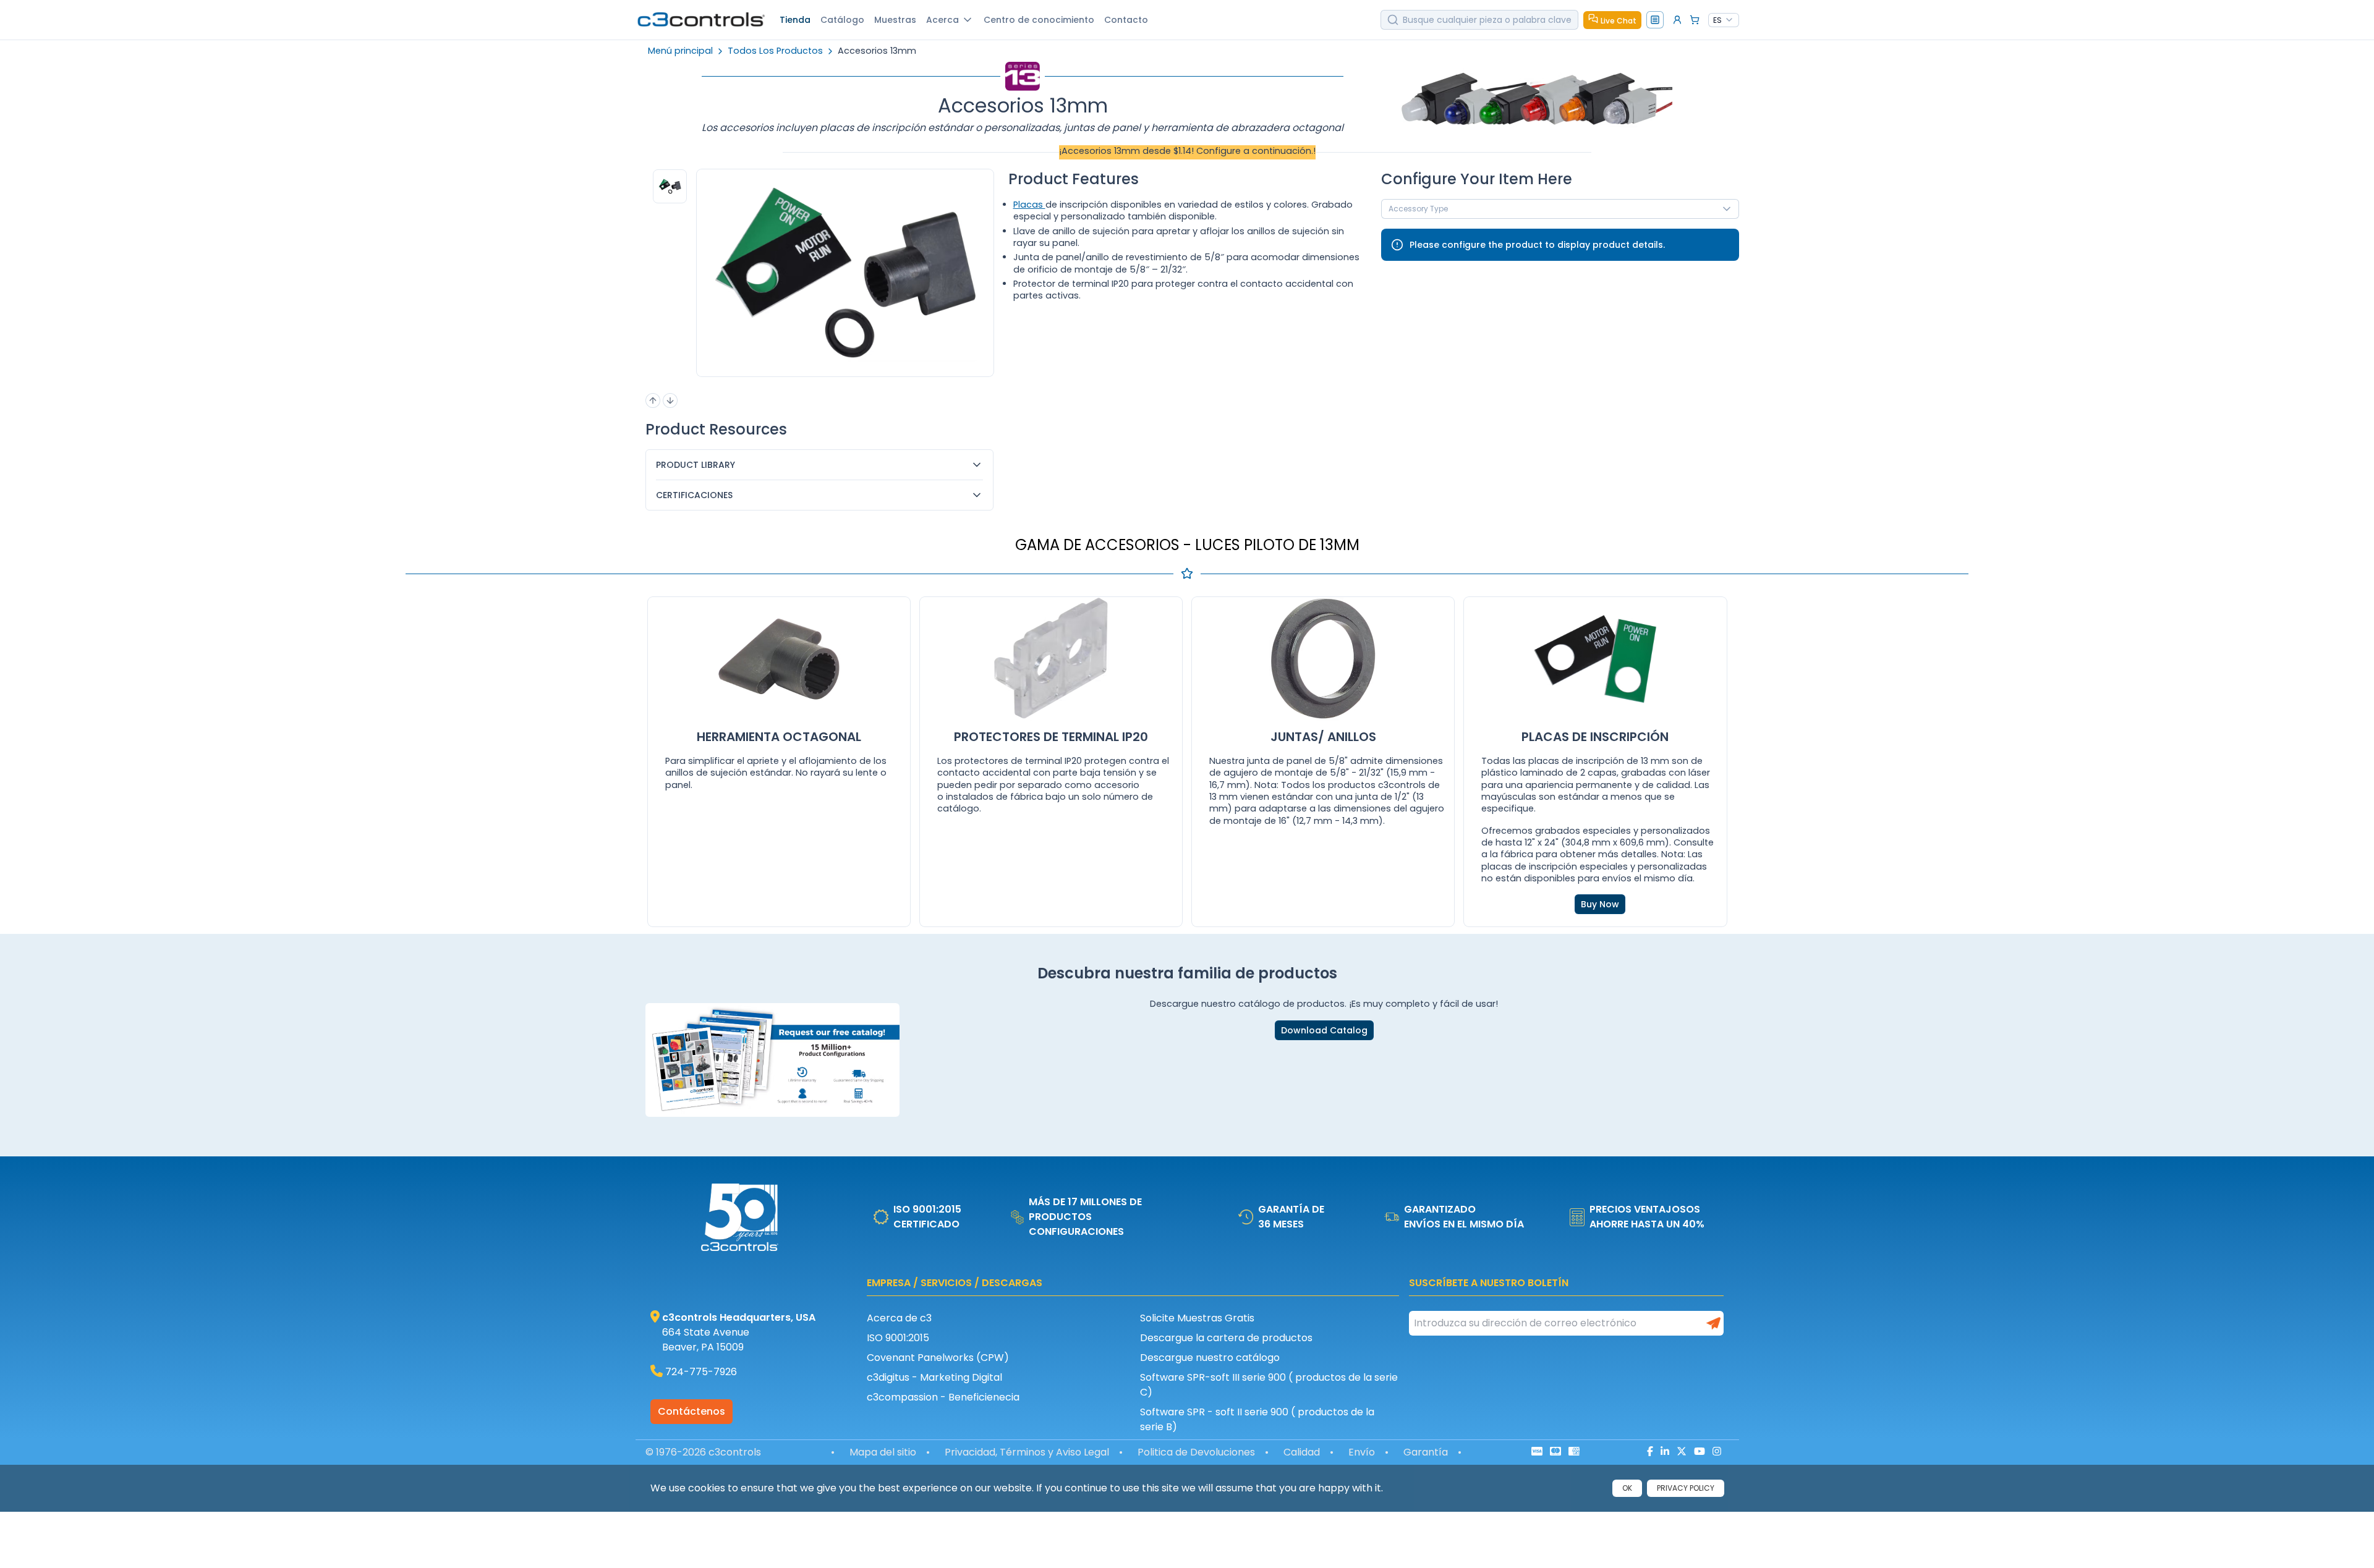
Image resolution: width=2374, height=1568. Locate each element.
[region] (667, 290)
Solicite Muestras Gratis (1197, 1318)
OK (1627, 1488)
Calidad (1302, 1452)
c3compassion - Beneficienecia (943, 1397)
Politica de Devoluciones (1196, 1452)
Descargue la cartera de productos (1226, 1338)
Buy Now (1600, 904)
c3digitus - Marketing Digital (934, 1377)
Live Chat (1619, 21)
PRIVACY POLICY (1686, 1488)
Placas (1029, 205)
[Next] (670, 400)
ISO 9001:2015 (898, 1338)
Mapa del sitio (883, 1452)
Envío (1362, 1452)
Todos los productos (775, 51)
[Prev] (653, 400)
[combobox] (1724, 20)
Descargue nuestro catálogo (1210, 1358)
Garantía (1426, 1452)
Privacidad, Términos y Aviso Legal (1027, 1452)
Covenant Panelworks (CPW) (938, 1358)
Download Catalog (1324, 1030)
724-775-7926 (701, 1372)
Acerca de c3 (899, 1318)
